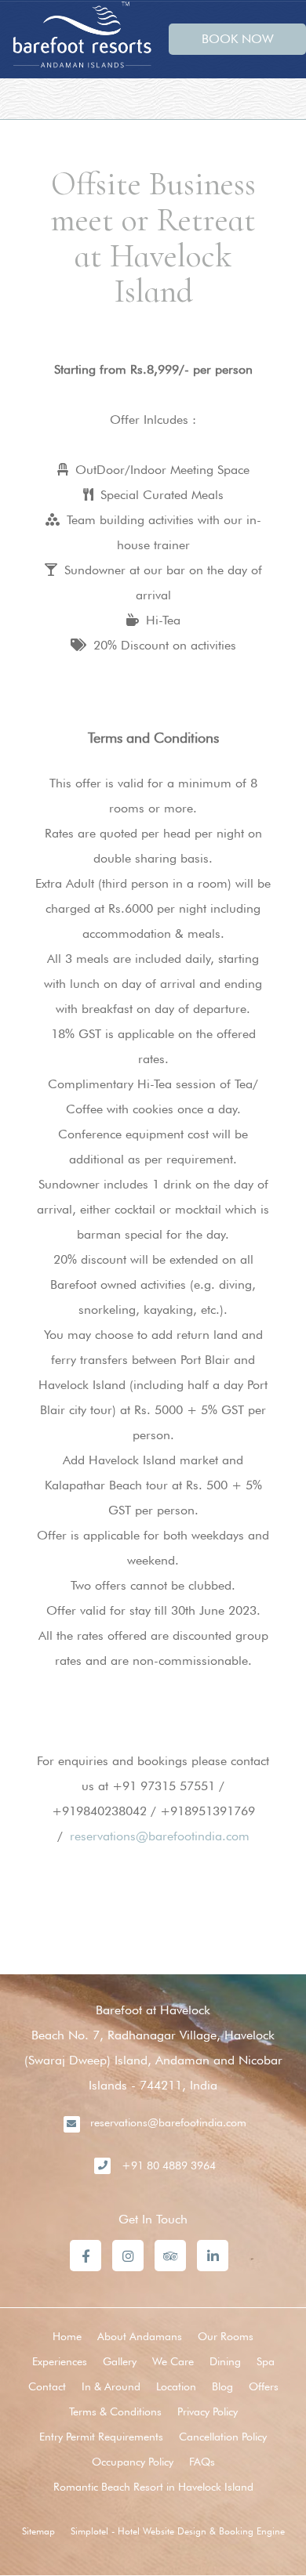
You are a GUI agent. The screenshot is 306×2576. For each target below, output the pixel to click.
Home (67, 2336)
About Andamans (140, 2336)
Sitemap (38, 2531)
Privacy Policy (208, 2411)
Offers (264, 2386)
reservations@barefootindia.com (160, 1836)
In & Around (111, 2386)
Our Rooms (226, 2336)
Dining (225, 2361)
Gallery (120, 2361)
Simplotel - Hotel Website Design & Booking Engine (178, 2531)
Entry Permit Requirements (101, 2437)
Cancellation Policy (223, 2437)
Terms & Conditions (115, 2411)
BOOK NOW (238, 39)
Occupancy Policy (133, 2462)
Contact (47, 2386)
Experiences (60, 2361)
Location (176, 2386)
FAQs (202, 2462)
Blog (222, 2386)
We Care (173, 2361)
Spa (266, 2361)
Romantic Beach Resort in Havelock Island (153, 2487)
